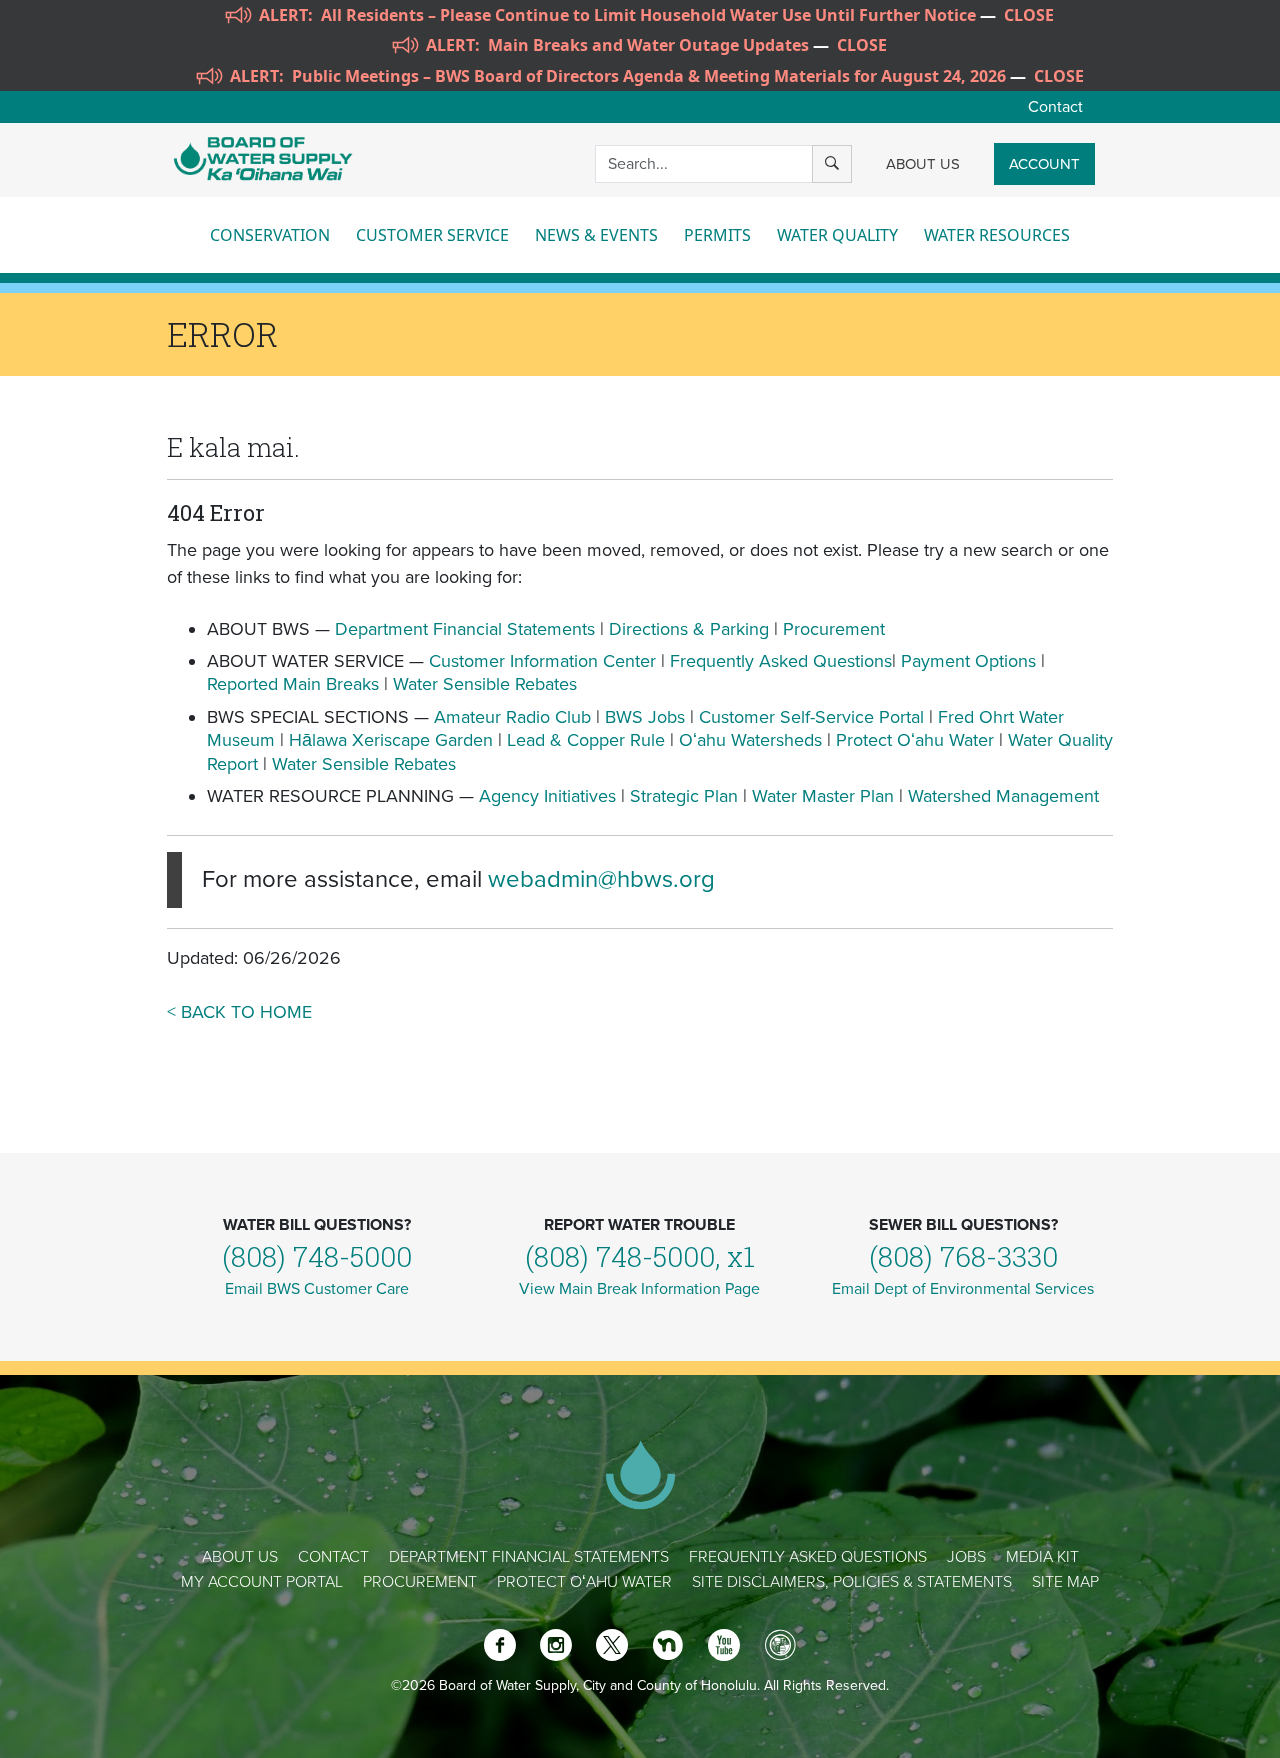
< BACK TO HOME (239, 1012)
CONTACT (333, 1557)
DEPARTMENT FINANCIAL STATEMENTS (529, 1557)
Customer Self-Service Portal (811, 717)
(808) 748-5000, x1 (640, 1256)
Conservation (270, 235)
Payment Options (968, 661)
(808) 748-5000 (317, 1256)
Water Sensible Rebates (485, 684)
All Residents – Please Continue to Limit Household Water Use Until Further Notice (648, 15)
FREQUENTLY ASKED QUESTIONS (808, 1557)
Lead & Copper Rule (586, 740)
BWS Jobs (645, 717)
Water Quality (837, 235)
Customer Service (432, 235)
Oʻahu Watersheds (750, 740)
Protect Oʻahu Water (917, 740)
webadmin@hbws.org (601, 879)
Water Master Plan (823, 796)
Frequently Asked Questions (781, 661)
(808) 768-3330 (963, 1256)
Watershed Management (1003, 796)
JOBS (966, 1557)
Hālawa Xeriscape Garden (391, 740)
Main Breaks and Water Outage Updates (648, 45)
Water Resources (997, 235)
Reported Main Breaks (293, 684)
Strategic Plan (684, 796)
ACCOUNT (1044, 164)
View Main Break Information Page (639, 1289)
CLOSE (1029, 15)
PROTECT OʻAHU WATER (584, 1582)
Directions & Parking (689, 629)
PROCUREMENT (420, 1582)
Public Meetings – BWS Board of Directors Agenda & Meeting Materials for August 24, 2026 (649, 76)
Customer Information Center (542, 661)
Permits (717, 235)
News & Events (596, 235)
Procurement (834, 629)
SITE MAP (1065, 1582)
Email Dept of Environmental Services (963, 1289)
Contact (1055, 107)
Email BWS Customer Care (317, 1289)
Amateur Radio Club (512, 717)
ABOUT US (923, 164)
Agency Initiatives (547, 796)
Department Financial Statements (465, 629)
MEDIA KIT (1042, 1557)
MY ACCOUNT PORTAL (262, 1582)
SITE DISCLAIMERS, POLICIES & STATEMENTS (852, 1582)
